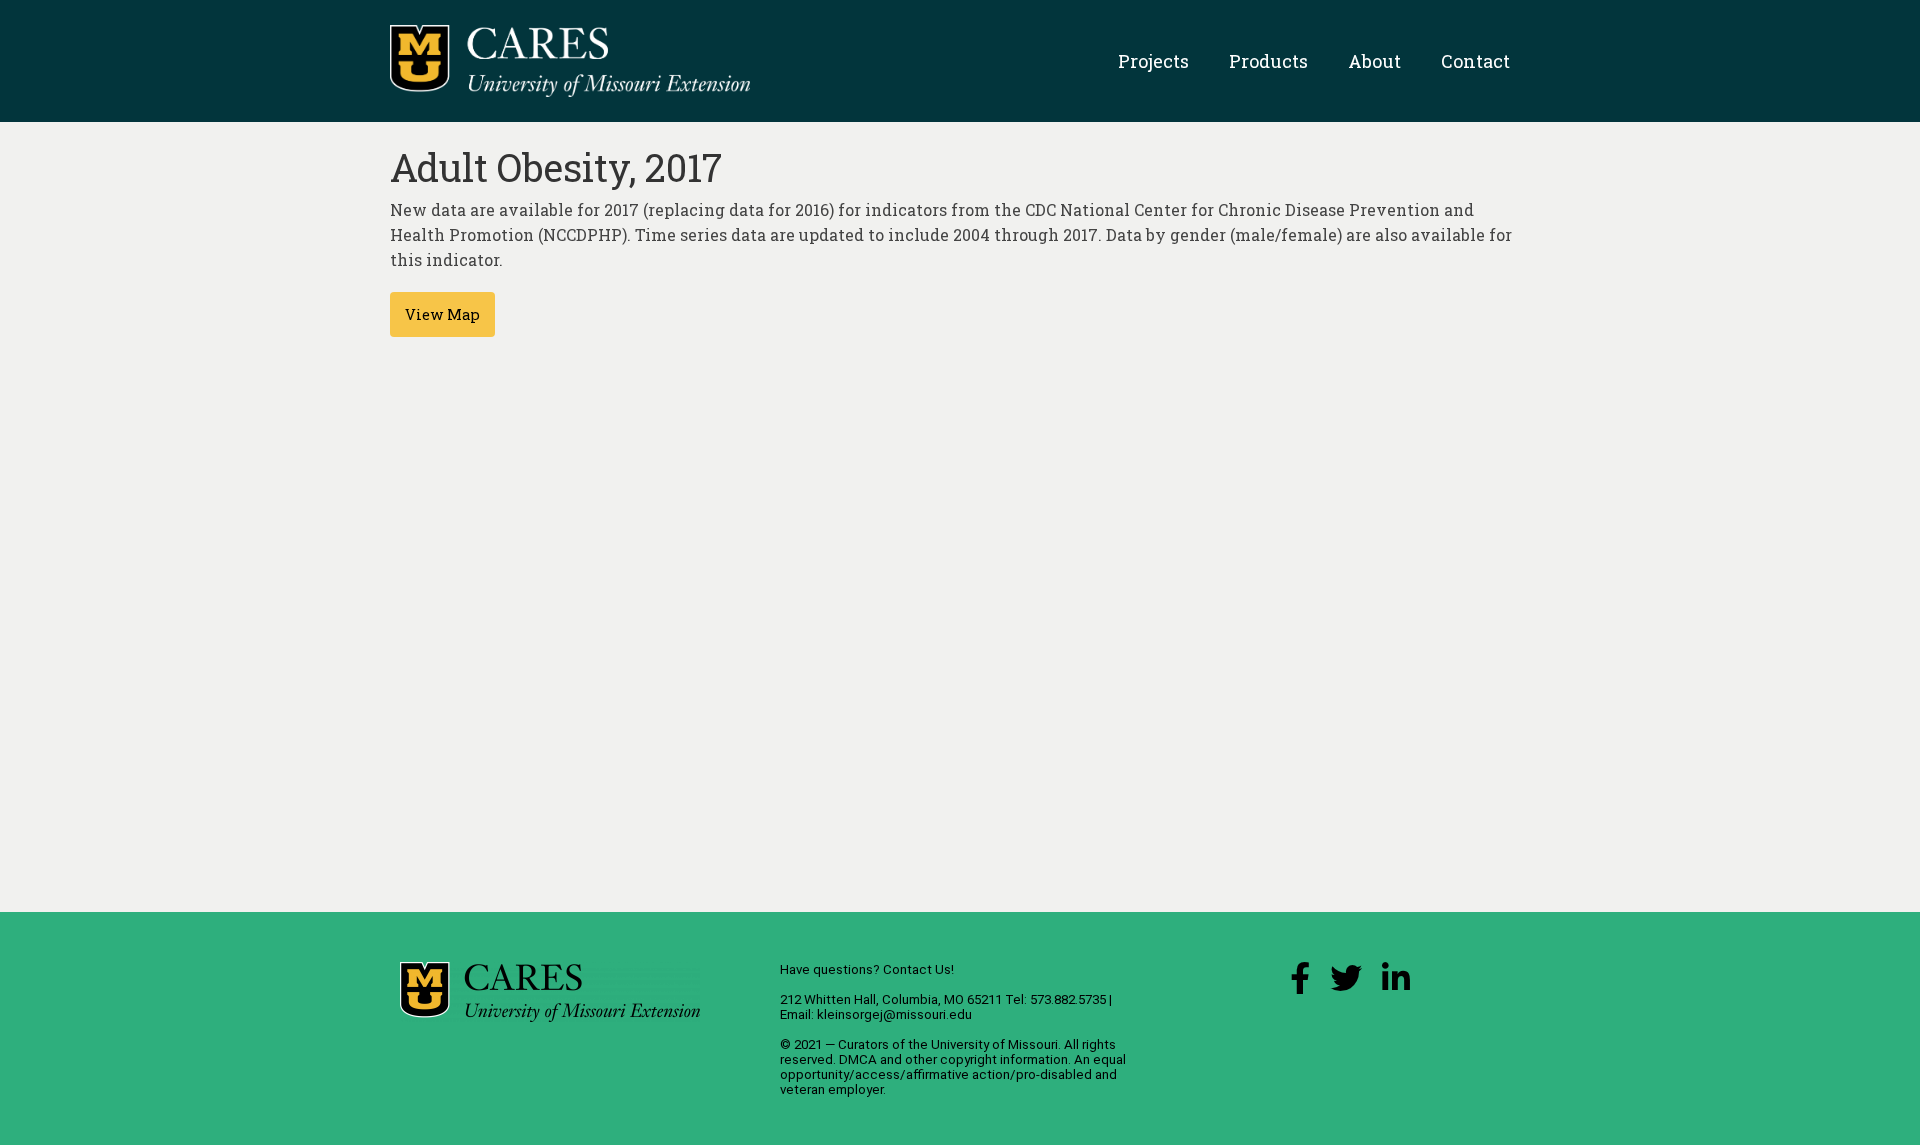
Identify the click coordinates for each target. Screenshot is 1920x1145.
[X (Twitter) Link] (1346, 983)
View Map (442, 314)
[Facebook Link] (1300, 983)
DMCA (858, 1059)
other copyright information (986, 1059)
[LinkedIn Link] (1396, 983)
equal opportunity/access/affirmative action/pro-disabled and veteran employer (953, 1074)
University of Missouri (994, 1044)
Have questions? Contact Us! (867, 969)
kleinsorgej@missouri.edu (894, 1014)
